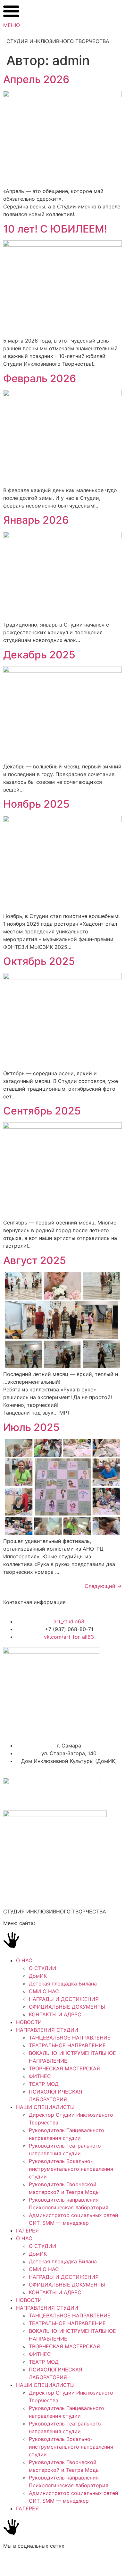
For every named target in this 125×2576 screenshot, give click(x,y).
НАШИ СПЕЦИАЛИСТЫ (45, 2107)
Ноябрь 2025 (36, 804)
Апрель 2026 (36, 79)
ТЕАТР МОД (44, 2084)
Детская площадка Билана (63, 1984)
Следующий (103, 1586)
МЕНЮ (12, 25)
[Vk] (11, 2563)
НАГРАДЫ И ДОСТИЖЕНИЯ (64, 1999)
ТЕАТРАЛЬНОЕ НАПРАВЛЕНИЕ (67, 2045)
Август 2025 (35, 1260)
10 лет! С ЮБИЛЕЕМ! (55, 229)
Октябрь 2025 (39, 961)
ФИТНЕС (40, 2076)
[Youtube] (46, 2563)
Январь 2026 (36, 520)
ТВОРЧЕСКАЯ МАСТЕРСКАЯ (64, 2068)
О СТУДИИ (42, 1968)
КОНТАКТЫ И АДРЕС (55, 2014)
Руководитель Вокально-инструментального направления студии (71, 2169)
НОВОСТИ (29, 2022)
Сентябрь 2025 (42, 1111)
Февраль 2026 (40, 378)
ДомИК (38, 1976)
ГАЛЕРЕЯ (27, 2231)
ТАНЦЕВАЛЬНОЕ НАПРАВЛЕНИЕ (70, 2038)
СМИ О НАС (44, 1991)
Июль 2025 (31, 1427)
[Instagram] (29, 2563)
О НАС (24, 1960)
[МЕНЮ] (11, 11)
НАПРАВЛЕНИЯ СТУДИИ (47, 2030)
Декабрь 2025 (39, 655)
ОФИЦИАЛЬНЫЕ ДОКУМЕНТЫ (67, 2007)
